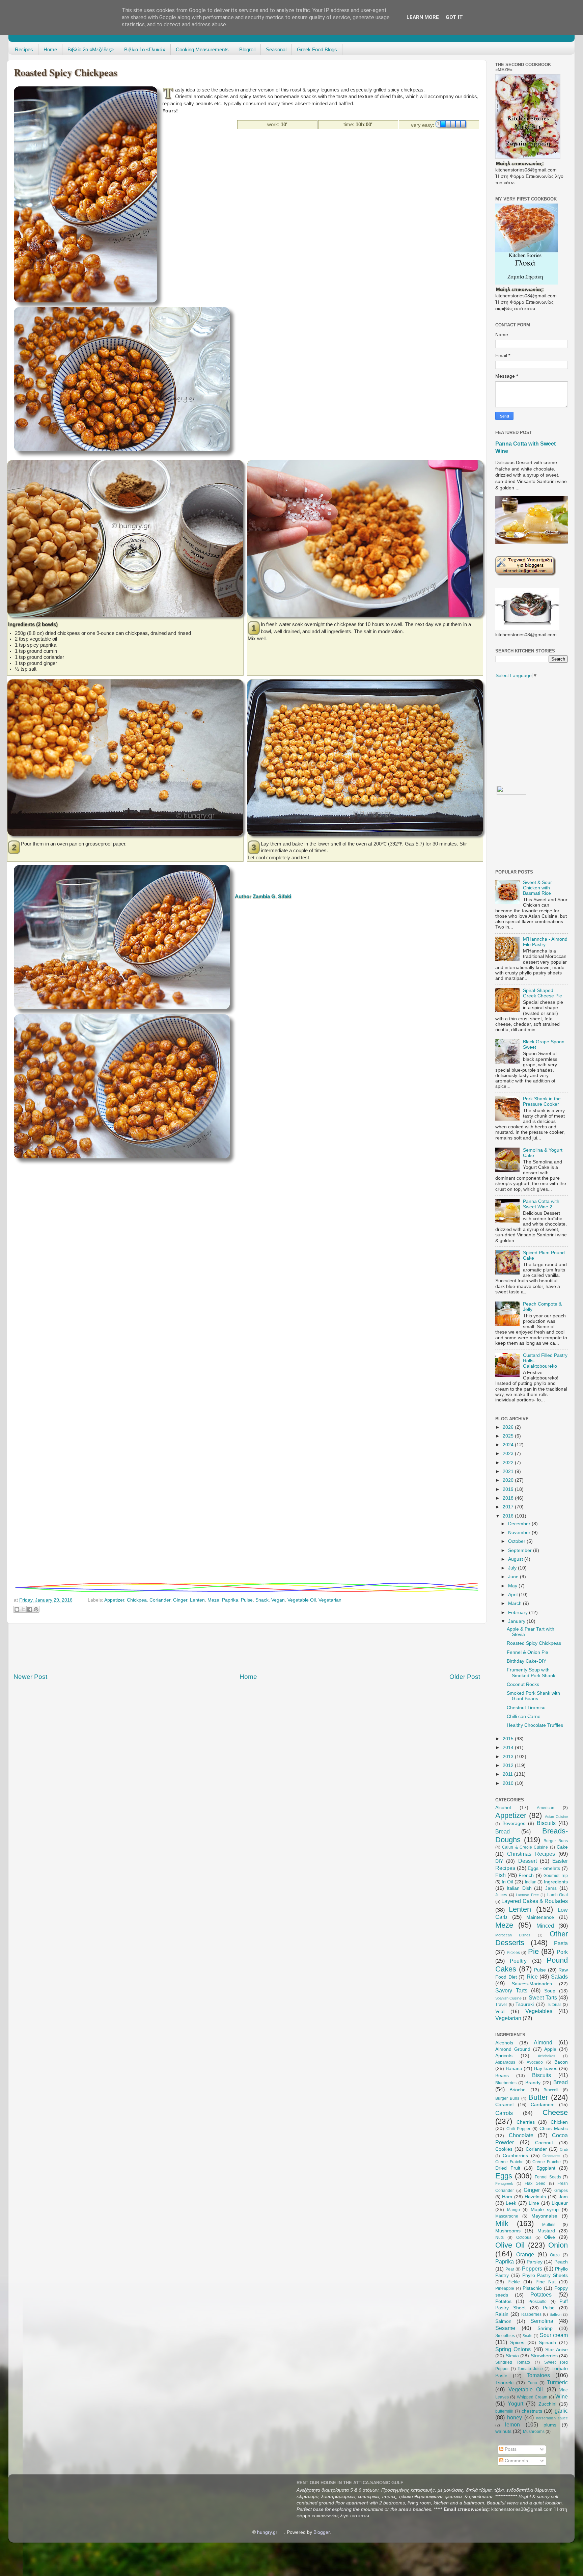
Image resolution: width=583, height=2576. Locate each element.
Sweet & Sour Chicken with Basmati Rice (537, 888)
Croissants (551, 2156)
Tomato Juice (530, 2369)
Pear (510, 2269)
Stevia (512, 2356)
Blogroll (247, 49)
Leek (511, 2203)
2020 (509, 1480)
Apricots (504, 2056)
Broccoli (551, 2090)
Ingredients (556, 1882)
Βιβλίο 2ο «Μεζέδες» (91, 49)
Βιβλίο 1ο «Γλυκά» (145, 49)
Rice (532, 1977)
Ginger (180, 1600)
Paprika (230, 1600)
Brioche (518, 2090)
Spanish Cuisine (508, 1998)
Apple (550, 2049)
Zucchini (547, 2404)
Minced (545, 1926)
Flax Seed (535, 2183)
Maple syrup (545, 2210)
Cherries (526, 2122)
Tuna (532, 2383)
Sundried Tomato (513, 2362)
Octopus (524, 2237)
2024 (509, 1445)
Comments (516, 2461)
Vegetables (539, 2011)
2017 (509, 1507)
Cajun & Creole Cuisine (525, 1847)
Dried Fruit (508, 2168)
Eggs (504, 2176)
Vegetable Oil (302, 1600)
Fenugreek (504, 2183)
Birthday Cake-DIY (526, 1661)
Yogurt (516, 2404)
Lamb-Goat (558, 1895)
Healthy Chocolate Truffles (535, 1725)
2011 (508, 1774)
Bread (503, 1831)
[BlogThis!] (17, 1609)
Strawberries (544, 2356)
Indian (531, 1882)
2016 (509, 1516)
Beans (502, 2076)
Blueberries (506, 2083)
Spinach (547, 2343)
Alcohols (504, 2043)
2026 (509, 1427)
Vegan (278, 1600)
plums (550, 2425)
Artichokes (547, 2056)
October (517, 1541)
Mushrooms (508, 2231)
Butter (538, 2097)
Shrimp (545, 2328)
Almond (543, 2042)
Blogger (322, 2532)
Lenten (197, 1600)
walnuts (503, 2431)
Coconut (544, 2143)
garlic (561, 2411)
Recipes (24, 49)
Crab (564, 2149)
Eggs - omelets (544, 1868)
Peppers (532, 2269)
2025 (509, 1436)
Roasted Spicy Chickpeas (534, 1643)
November (520, 1533)
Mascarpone (507, 2216)
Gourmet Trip (556, 1876)
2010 (509, 1783)
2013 (509, 1757)
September (521, 1550)
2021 (509, 1471)
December (520, 1524)
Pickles (513, 1953)
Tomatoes (538, 2375)
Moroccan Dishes (513, 1935)
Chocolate (521, 2135)
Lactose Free (527, 1895)
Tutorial (554, 2005)
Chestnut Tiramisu (526, 1708)
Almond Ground (513, 2049)
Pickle (514, 2282)
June (514, 1577)
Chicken (559, 2122)
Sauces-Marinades (532, 1984)
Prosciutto (537, 2302)
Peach (561, 2262)
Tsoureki (525, 2004)
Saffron (556, 2314)
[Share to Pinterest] (36, 1609)
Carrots (504, 2113)
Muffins (549, 2225)
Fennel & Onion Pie (528, 1652)
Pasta (561, 1943)
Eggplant (546, 2168)
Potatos (503, 2301)
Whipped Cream (532, 2397)
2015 (509, 1739)
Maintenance (540, 1917)
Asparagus (505, 2062)
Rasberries (531, 2314)
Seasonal (276, 49)
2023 (509, 1454)
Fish (501, 1875)
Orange (525, 2254)
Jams (551, 1888)
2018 (509, 1498)
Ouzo (555, 2255)
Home (50, 49)
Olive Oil (510, 2245)
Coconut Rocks (523, 1684)
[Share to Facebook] (30, 1609)
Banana (514, 2069)
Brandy (533, 2083)
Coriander (160, 1600)
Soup (550, 1991)
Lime (534, 2203)
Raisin (502, 2314)
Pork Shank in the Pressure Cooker (542, 1102)
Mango (513, 2210)
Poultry (518, 1961)
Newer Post (30, 1677)
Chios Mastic (554, 2129)
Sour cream (554, 2335)
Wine (562, 2396)
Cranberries (515, 2156)
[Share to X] (23, 1609)
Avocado (535, 2062)
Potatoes (541, 2295)
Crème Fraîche (547, 2162)
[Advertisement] (285, 145)
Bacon (561, 2062)
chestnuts (532, 2411)
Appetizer (114, 1600)
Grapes (561, 2191)
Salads (559, 1977)
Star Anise (557, 2350)
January (517, 1621)
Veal (500, 2011)
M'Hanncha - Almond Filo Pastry (545, 942)
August (516, 1559)
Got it (454, 17)
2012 (509, 1765)
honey (515, 2417)
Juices (501, 1895)
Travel (501, 2005)
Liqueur (560, 2203)
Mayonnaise (544, 2216)
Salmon (503, 2321)
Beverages (514, 1823)
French (526, 1875)
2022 (509, 1463)
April (513, 1595)
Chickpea (137, 1600)
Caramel (504, 2105)
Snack (262, 1600)
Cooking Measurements (202, 49)
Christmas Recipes (531, 1854)
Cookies (504, 2149)
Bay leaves (546, 2069)
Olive (550, 2237)
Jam (563, 2197)
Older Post (465, 1677)
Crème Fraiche (509, 2162)
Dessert (528, 1861)
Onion (558, 2245)
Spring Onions (513, 2349)
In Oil (507, 1882)
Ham (507, 2197)
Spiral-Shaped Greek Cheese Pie (543, 993)
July (513, 1568)
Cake (562, 1847)
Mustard (546, 2231)
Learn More (423, 17)
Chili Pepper (518, 2129)
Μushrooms (534, 2432)
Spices (517, 2343)
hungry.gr (267, 2532)
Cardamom (543, 2105)
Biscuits (546, 1823)
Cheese (555, 2112)
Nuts (499, 2237)
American (546, 1808)
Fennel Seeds (548, 2177)
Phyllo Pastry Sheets (545, 2275)
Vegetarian (330, 1600)
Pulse (247, 1600)
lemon (512, 2424)
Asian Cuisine (556, 1817)
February (519, 1613)
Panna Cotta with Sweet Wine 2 (541, 1204)
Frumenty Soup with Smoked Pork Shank (531, 1673)
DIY (499, 1861)
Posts (510, 2449)
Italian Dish (519, 1888)
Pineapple (505, 2288)
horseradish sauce (552, 2418)
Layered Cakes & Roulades (535, 1901)
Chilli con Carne (524, 1716)
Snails (528, 2336)
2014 (509, 1748)
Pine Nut (546, 2282)
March (516, 1603)
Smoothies (505, 2336)
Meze (213, 1600)
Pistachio (532, 2288)
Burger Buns (556, 1841)
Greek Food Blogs (317, 49)
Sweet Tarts (543, 1997)
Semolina (542, 2321)
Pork (562, 1952)
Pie (533, 1951)
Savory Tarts (511, 1990)
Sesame (505, 2328)
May (513, 1586)
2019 (509, 1489)
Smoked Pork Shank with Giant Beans (533, 1696)
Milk (502, 2223)
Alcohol (503, 1808)
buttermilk (504, 2411)
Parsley (535, 2262)
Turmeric (557, 2382)
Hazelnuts (535, 2197)
